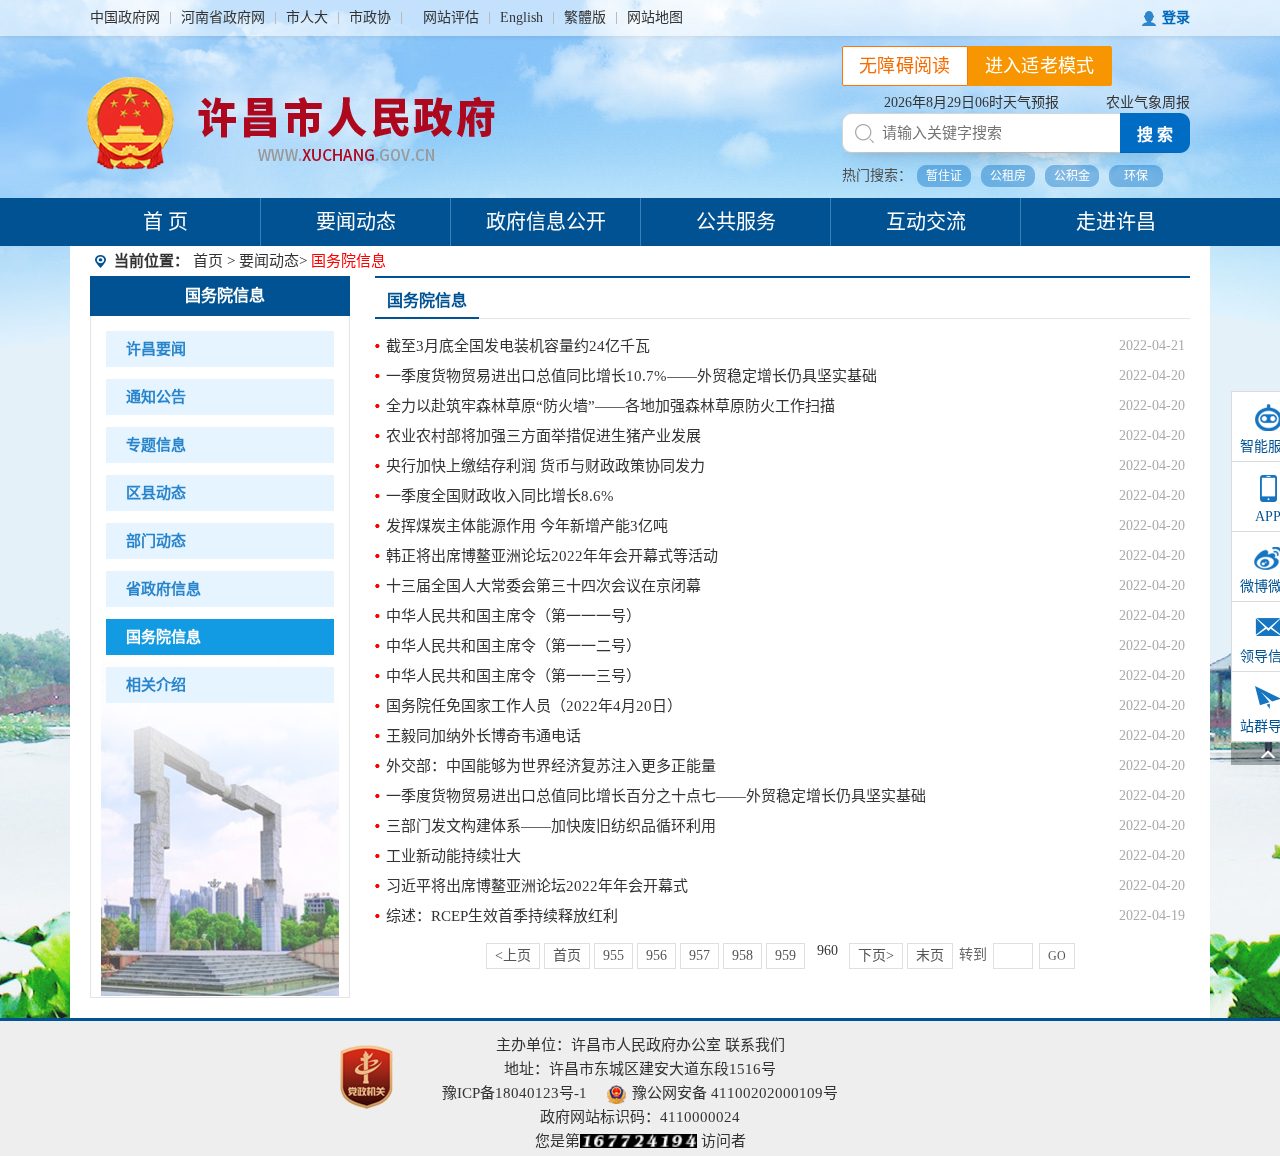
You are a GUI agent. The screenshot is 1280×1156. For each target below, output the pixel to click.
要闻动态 (356, 222)
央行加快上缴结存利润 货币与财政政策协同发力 (545, 466)
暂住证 (944, 176)
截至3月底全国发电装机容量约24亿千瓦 (518, 346)
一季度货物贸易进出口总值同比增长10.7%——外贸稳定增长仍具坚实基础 (631, 376)
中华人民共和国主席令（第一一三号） (513, 676)
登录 (1176, 17)
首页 (208, 261)
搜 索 (1155, 134)
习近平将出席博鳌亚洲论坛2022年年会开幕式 (537, 886)
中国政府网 (125, 17)
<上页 (513, 955)
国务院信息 (225, 295)
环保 (1136, 176)
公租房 (1008, 176)
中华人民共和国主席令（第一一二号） (513, 646)
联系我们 (755, 1045)
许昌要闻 (156, 349)
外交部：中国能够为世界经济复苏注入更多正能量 (551, 766)
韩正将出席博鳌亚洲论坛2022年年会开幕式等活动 (552, 556)
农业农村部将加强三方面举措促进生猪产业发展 (543, 436)
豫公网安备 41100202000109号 (735, 1093)
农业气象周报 (1148, 102)
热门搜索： (877, 175)
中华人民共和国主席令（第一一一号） (513, 616)
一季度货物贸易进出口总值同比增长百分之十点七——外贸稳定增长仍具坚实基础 (656, 796)
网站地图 (655, 17)
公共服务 (736, 222)
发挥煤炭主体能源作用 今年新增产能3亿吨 (527, 526)
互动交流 (926, 222)
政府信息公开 (546, 222)
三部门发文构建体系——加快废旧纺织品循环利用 (551, 826)
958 (742, 955)
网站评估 (451, 17)
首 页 (165, 222)
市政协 (370, 17)
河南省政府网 (223, 17)
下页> (876, 955)
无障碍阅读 (905, 66)
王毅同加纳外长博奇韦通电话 (483, 736)
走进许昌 (1116, 222)
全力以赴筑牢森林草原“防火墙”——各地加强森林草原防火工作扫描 (610, 406)
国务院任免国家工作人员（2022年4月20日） (534, 706)
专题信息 (156, 445)
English (521, 17)
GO (1057, 956)
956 (656, 955)
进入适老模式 (1040, 66)
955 (613, 955)
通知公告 (156, 397)
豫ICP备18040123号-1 (514, 1093)
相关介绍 (156, 685)
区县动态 (156, 493)
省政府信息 (163, 589)
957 (699, 955)
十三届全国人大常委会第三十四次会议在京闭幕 (543, 586)
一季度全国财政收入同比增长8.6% (500, 496)
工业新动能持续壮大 (453, 856)
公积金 (1072, 176)
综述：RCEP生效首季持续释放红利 (502, 916)
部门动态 (156, 541)
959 (785, 955)
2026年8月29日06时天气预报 (971, 102)
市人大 (307, 17)
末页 (930, 955)
